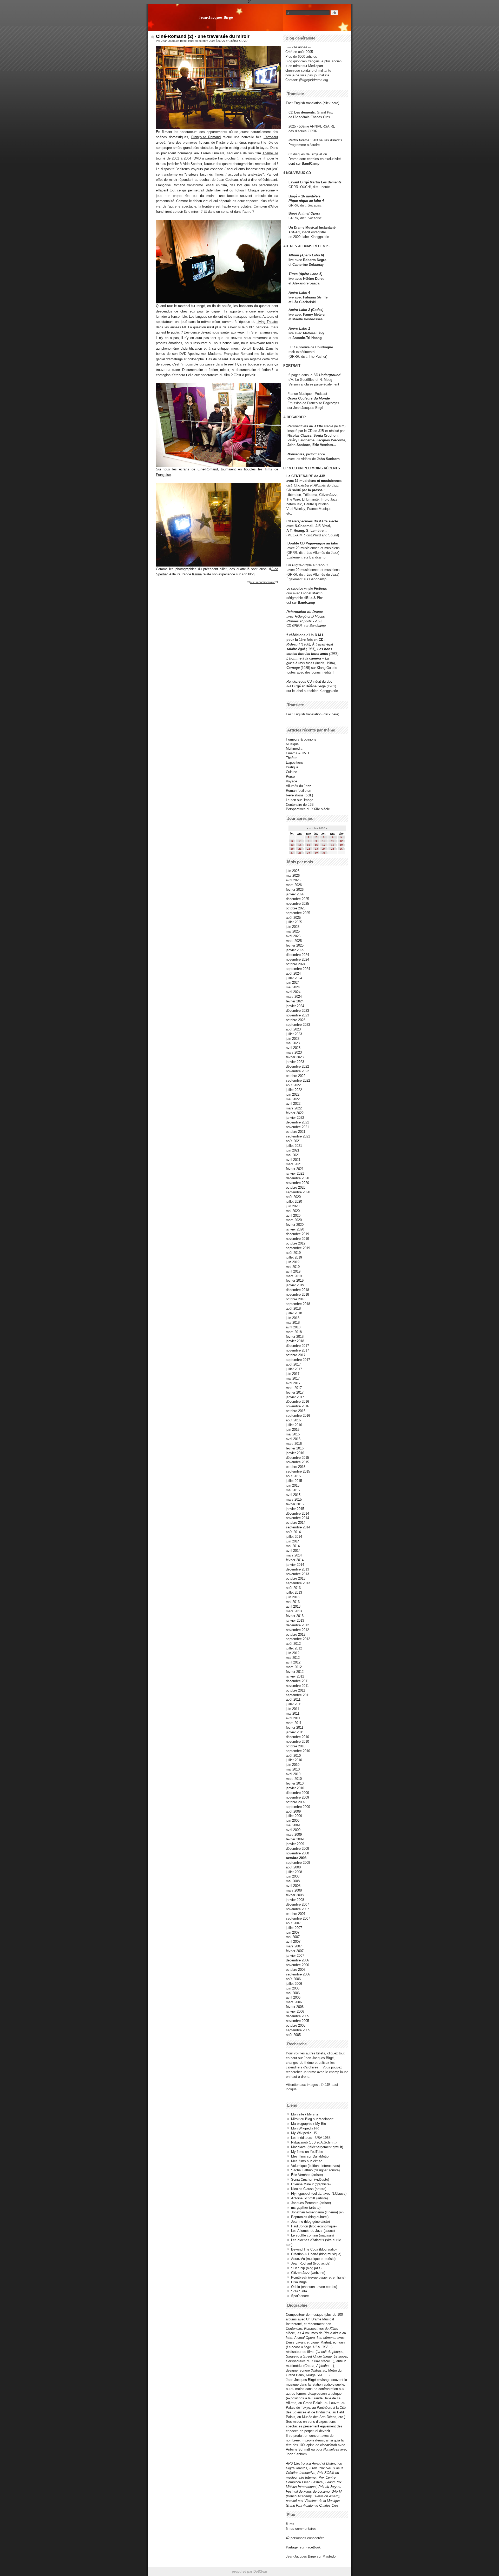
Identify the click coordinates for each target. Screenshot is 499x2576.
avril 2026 (293, 880)
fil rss (290, 2524)
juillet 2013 (294, 1592)
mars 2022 (294, 1108)
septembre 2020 (298, 1192)
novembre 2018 (297, 1294)
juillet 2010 (294, 1760)
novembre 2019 (297, 1239)
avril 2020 (293, 1216)
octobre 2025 (296, 908)
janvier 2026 (295, 894)
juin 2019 (293, 1262)
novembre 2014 (297, 1518)
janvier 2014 (295, 1565)
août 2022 (293, 1085)
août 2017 (293, 1364)
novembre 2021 (297, 1127)
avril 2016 (293, 1439)
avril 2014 (293, 1551)
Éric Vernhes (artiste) (307, 2175)
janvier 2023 (295, 1062)
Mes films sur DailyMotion (311, 2156)
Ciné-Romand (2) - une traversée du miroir (203, 36)
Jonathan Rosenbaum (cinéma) (314, 2212)
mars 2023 (294, 1052)
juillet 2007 (294, 1928)
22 (308, 849)
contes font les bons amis (307, 654)
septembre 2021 (298, 1136)
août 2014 (293, 1532)
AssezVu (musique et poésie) (313, 2259)
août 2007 (293, 1923)
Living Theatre (267, 322)
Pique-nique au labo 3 (310, 565)
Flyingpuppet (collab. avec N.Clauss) (319, 2194)
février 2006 (295, 2007)
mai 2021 (293, 1155)
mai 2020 (293, 1211)
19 (341, 845)
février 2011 (295, 1728)
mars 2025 (294, 941)
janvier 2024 (295, 1006)
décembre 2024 (297, 955)
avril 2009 (293, 1830)
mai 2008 (293, 1881)
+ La (325, 658)
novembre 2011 (297, 1686)
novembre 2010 (297, 1742)
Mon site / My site (305, 2114)
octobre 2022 (296, 1076)
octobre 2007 (296, 1914)
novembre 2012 (297, 1630)
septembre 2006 (298, 1974)
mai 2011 (293, 1713)
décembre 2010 (297, 1737)
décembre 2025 (297, 899)
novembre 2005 (297, 2021)
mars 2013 (294, 1611)
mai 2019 (293, 1267)
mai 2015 (293, 1490)
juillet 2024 (294, 978)
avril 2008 (293, 1886)
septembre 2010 (298, 1751)
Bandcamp (317, 557)
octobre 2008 (296, 1858)
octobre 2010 (296, 1746)
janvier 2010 (295, 1788)
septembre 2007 (298, 1918)
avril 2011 (293, 1718)
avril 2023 (293, 1048)
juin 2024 (293, 983)
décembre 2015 (297, 1458)
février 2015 (295, 1504)
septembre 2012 (298, 1639)
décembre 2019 (297, 1234)
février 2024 (295, 1001)
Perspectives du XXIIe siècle (315, 521)
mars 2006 (294, 2002)
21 (300, 849)
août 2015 (293, 1476)
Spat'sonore (300, 2296)
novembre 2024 (297, 959)
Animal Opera (309, 213)
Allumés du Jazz (298, 786)
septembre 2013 (298, 1583)
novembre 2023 (297, 1015)
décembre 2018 (297, 1290)
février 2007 (295, 1951)
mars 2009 (294, 1835)
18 (333, 845)
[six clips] (285, 445)
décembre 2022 (297, 1066)
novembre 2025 (297, 904)
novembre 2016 (297, 1406)
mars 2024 (294, 997)
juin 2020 (293, 1206)
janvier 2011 (295, 1732)
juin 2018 (293, 1318)
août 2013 (293, 1588)
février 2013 (295, 1616)
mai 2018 (293, 1323)
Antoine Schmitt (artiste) (309, 2198)
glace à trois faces (300, 663)
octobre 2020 (296, 1187)
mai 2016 (293, 1434)
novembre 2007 (297, 1909)
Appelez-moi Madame (204, 354)
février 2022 (295, 1113)
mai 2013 (293, 1602)
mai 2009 (293, 1825)
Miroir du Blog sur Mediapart (312, 2119)
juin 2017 (293, 1374)
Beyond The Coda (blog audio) (314, 2249)
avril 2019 (293, 1271)
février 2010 (295, 1783)
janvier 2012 (295, 1676)
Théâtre (292, 758)
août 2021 (293, 1141)
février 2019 (295, 1280)
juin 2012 (293, 1653)
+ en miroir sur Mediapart (304, 66)
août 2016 (293, 1420)
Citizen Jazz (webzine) (308, 2273)
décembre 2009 (297, 1793)
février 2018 (295, 1337)
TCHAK (294, 232)
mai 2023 (293, 1043)
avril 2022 (293, 1104)
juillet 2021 (294, 1146)
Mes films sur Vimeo (307, 2161)
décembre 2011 (297, 1681)
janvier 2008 (295, 1900)
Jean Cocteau (227, 180)
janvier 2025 (295, 950)
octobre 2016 (296, 1411)
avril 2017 (293, 1383)
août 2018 (293, 1309)
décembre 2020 (297, 1178)
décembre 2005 (297, 2016)
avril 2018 (293, 1327)
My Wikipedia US (304, 2133)
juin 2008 (293, 1876)
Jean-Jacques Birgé (216, 17)
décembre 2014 (297, 1513)
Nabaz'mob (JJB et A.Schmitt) (314, 2142)
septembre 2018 (298, 1304)
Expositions (295, 763)
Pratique (292, 767)
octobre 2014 (296, 1523)
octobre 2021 (296, 1132)
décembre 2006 (297, 1960)
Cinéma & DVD (238, 41)
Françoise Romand (206, 137)
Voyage (291, 781)
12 (341, 841)
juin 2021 (293, 1150)
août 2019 (293, 1253)
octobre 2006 (296, 1970)
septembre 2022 (298, 1080)
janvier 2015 (295, 1509)
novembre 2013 (297, 1574)
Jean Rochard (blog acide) (311, 2263)
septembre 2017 (298, 1360)
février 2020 (295, 1225)
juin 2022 (293, 1094)
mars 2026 (294, 885)
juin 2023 (293, 1039)
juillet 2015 (294, 1481)
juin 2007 (293, 1932)
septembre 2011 (298, 1695)
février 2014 (295, 1560)
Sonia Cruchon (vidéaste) (310, 2179)
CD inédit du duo (309, 681)
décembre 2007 (297, 1904)
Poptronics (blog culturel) (310, 2217)
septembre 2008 (298, 1863)
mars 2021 (294, 1164)
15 (308, 845)
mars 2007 (294, 1946)
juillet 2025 (294, 922)
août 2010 (293, 1756)
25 (333, 849)
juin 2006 (293, 1988)
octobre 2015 (296, 1467)
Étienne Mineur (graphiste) (311, 2184)
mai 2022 (293, 1099)
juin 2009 (293, 1820)
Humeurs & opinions (301, 739)
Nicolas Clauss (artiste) (309, 2189)
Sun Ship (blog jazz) (306, 2268)
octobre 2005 (296, 2025)
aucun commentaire (262, 582)
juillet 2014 (294, 1537)
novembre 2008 (297, 1853)
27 (292, 853)
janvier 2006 (295, 2011)
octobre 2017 (296, 1355)
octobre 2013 (296, 1578)
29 (308, 853)
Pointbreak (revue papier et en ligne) (318, 2277)
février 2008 (295, 1895)
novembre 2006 (297, 1965)
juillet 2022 (294, 1090)
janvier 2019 (295, 1285)
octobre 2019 (296, 1243)
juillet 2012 (294, 1648)
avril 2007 (293, 1942)
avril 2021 (293, 1160)
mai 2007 (293, 1937)
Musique (292, 744)
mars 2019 (294, 1276)
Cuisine (291, 772)
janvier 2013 (295, 1620)
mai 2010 (293, 1769)
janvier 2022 (295, 1118)
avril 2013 (293, 1606)
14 (300, 845)
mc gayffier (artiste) (306, 2208)
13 (292, 845)
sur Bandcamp (315, 626)
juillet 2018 (294, 1313)
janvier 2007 (295, 1956)
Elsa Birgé (299, 2282)
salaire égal (296, 649)
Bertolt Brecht (252, 348)
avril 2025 (293, 936)
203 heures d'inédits (327, 140)
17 (324, 845)
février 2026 (295, 890)
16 (316, 845)
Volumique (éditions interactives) (316, 2166)
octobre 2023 (296, 1020)
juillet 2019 (294, 1257)
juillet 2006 (294, 1984)
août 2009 (293, 1811)
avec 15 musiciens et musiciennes (314, 481)
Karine (197, 574)
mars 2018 (294, 1332)
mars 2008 (294, 1890)
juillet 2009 (294, 1816)
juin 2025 (293, 927)
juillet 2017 (294, 1369)
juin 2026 (293, 871)
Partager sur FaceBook (303, 2547)
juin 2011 (293, 1709)
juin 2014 (293, 1541)
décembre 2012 (297, 1625)
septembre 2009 (298, 1807)
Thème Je (270, 153)
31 (324, 853)
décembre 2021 (297, 1122)
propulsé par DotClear (249, 2571)
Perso (290, 777)
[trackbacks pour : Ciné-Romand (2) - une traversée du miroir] (277, 582)
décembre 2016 (297, 1402)
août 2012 (293, 1644)
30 (316, 853)
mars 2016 (294, 1444)
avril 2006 (293, 1997)
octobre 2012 (296, 1635)
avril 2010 (293, 1774)
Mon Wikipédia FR (305, 2128)
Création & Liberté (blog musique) (316, 2254)
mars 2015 (294, 1499)
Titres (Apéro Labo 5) (305, 274)
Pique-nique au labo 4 (306, 201)
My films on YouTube (307, 2152)
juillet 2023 (294, 1034)
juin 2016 (293, 1430)
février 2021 (295, 1169)
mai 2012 (293, 1658)
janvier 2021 (295, 1173)
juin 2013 (293, 1597)
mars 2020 (294, 1220)
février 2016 (295, 1448)
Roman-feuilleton (298, 791)
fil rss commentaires (301, 2529)
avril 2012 (293, 1662)
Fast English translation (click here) (313, 103)
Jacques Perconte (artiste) (311, 2203)
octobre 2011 (296, 1690)
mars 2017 (294, 1388)
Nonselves (296, 454)
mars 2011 (294, 1723)
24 (324, 849)
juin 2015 (293, 1485)
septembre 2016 (298, 1416)
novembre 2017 (297, 1350)
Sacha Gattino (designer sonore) (315, 2170)
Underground (330, 375)
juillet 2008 (294, 1872)
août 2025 (293, 918)
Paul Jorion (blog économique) (314, 2226)
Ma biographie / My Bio (308, 2124)
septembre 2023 (298, 1025)
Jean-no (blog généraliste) (310, 2222)
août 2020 (293, 1197)
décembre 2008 (297, 1849)
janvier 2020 (295, 1229)
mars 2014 (294, 1555)
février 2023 (295, 1057)
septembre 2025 (298, 913)
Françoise (163, 475)
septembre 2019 (298, 1248)
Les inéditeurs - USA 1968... (312, 2138)
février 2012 (295, 1672)
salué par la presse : (308, 490)
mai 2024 (293, 987)
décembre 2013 (297, 1569)
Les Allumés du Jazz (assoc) (313, 2231)
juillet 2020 (294, 1202)
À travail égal (323, 644)
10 (324, 841)
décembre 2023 (297, 1011)
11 (333, 841)
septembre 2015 (298, 1471)
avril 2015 (293, 1495)
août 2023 (293, 1029)
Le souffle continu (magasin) (312, 2235)
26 (341, 849)
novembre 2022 (297, 1071)
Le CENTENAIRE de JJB (306, 476)
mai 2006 (293, 1993)
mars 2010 (294, 1779)
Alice (274, 206)
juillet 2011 (294, 1704)
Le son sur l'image (300, 800)
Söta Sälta (299, 2291)
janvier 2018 (295, 1341)
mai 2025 (293, 931)
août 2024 (293, 973)
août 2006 (293, 1979)
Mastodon (330, 2556)
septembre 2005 (298, 2030)
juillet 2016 (294, 1425)
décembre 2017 (297, 1346)
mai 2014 (293, 1546)
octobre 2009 (296, 1802)
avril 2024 (293, 992)
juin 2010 (293, 1765)
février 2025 (295, 945)
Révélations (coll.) (299, 795)
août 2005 (293, 2035)
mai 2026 (293, 876)
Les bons (325, 649)
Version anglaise (301, 384)
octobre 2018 (296, 1299)
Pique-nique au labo (322, 543)
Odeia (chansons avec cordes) (314, 2287)
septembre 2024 (298, 969)
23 (316, 849)
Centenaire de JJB (300, 805)
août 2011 (293, 1699)
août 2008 (293, 1867)
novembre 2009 (297, 1797)
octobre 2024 (296, 964)
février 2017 (295, 1392)
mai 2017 (293, 1378)
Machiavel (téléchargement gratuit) (317, 2147)
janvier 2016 (295, 1453)
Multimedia (294, 748)
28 (300, 853)
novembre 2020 (297, 1183)
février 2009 (295, 1839)
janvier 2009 (295, 1844)
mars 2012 (294, 1667)
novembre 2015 (297, 1462)
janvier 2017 (295, 1397)
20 (292, 849)
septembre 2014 (298, 1527)
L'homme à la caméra (304, 658)
